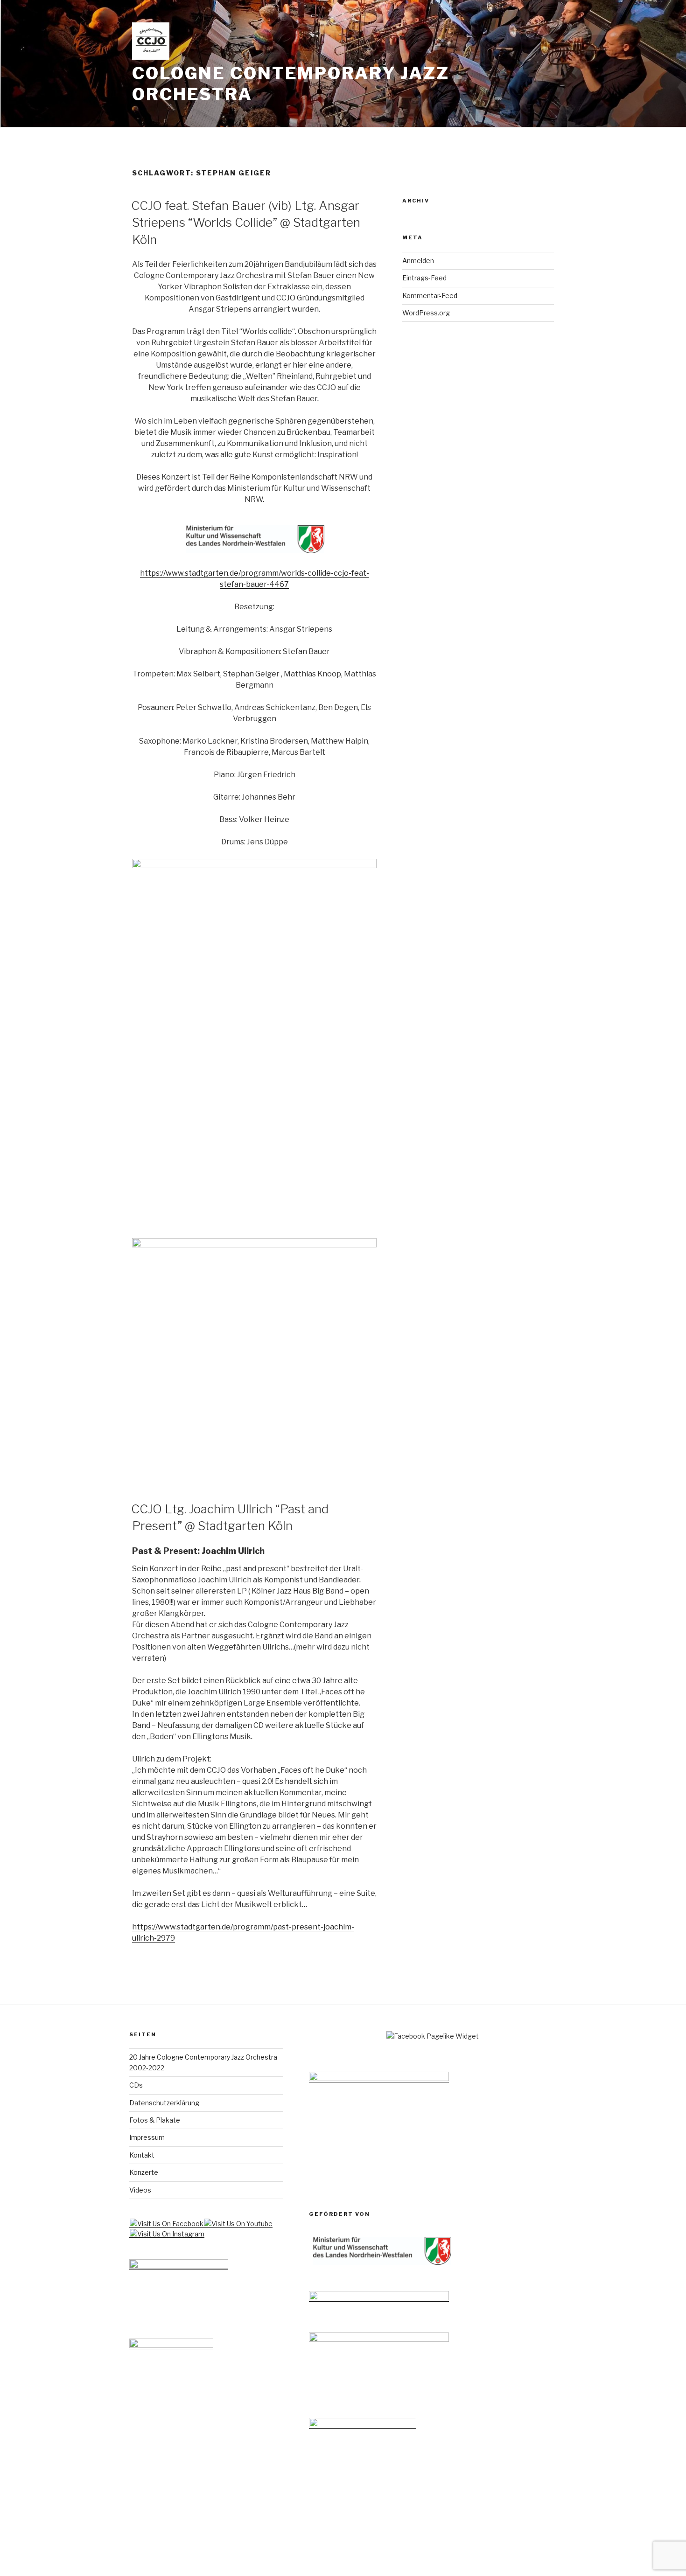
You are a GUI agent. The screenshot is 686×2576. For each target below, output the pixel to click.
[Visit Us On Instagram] (167, 2234)
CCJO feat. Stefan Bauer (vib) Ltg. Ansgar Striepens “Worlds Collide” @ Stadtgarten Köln (246, 223)
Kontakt (142, 2155)
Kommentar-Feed (430, 296)
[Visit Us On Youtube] (238, 2224)
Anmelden (418, 261)
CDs (136, 2085)
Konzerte (144, 2172)
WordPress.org (426, 313)
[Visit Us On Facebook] (166, 2224)
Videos (140, 2190)
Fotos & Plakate (155, 2120)
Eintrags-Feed (424, 278)
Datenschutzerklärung (164, 2103)
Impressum (147, 2137)
